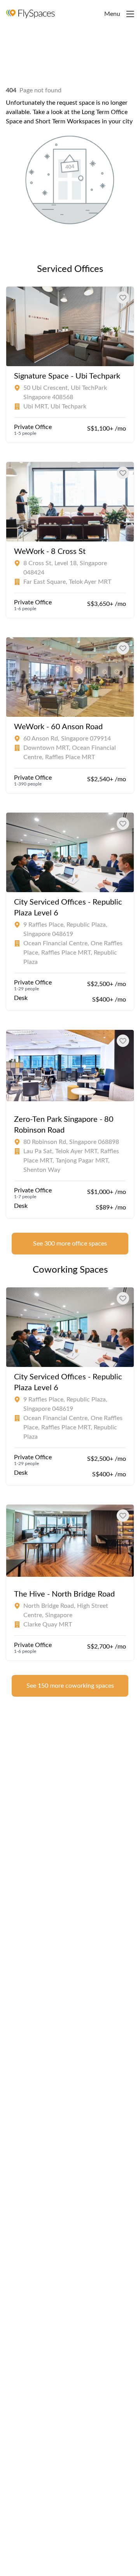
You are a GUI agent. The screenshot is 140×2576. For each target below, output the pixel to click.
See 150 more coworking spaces (70, 1686)
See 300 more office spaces (70, 1244)
